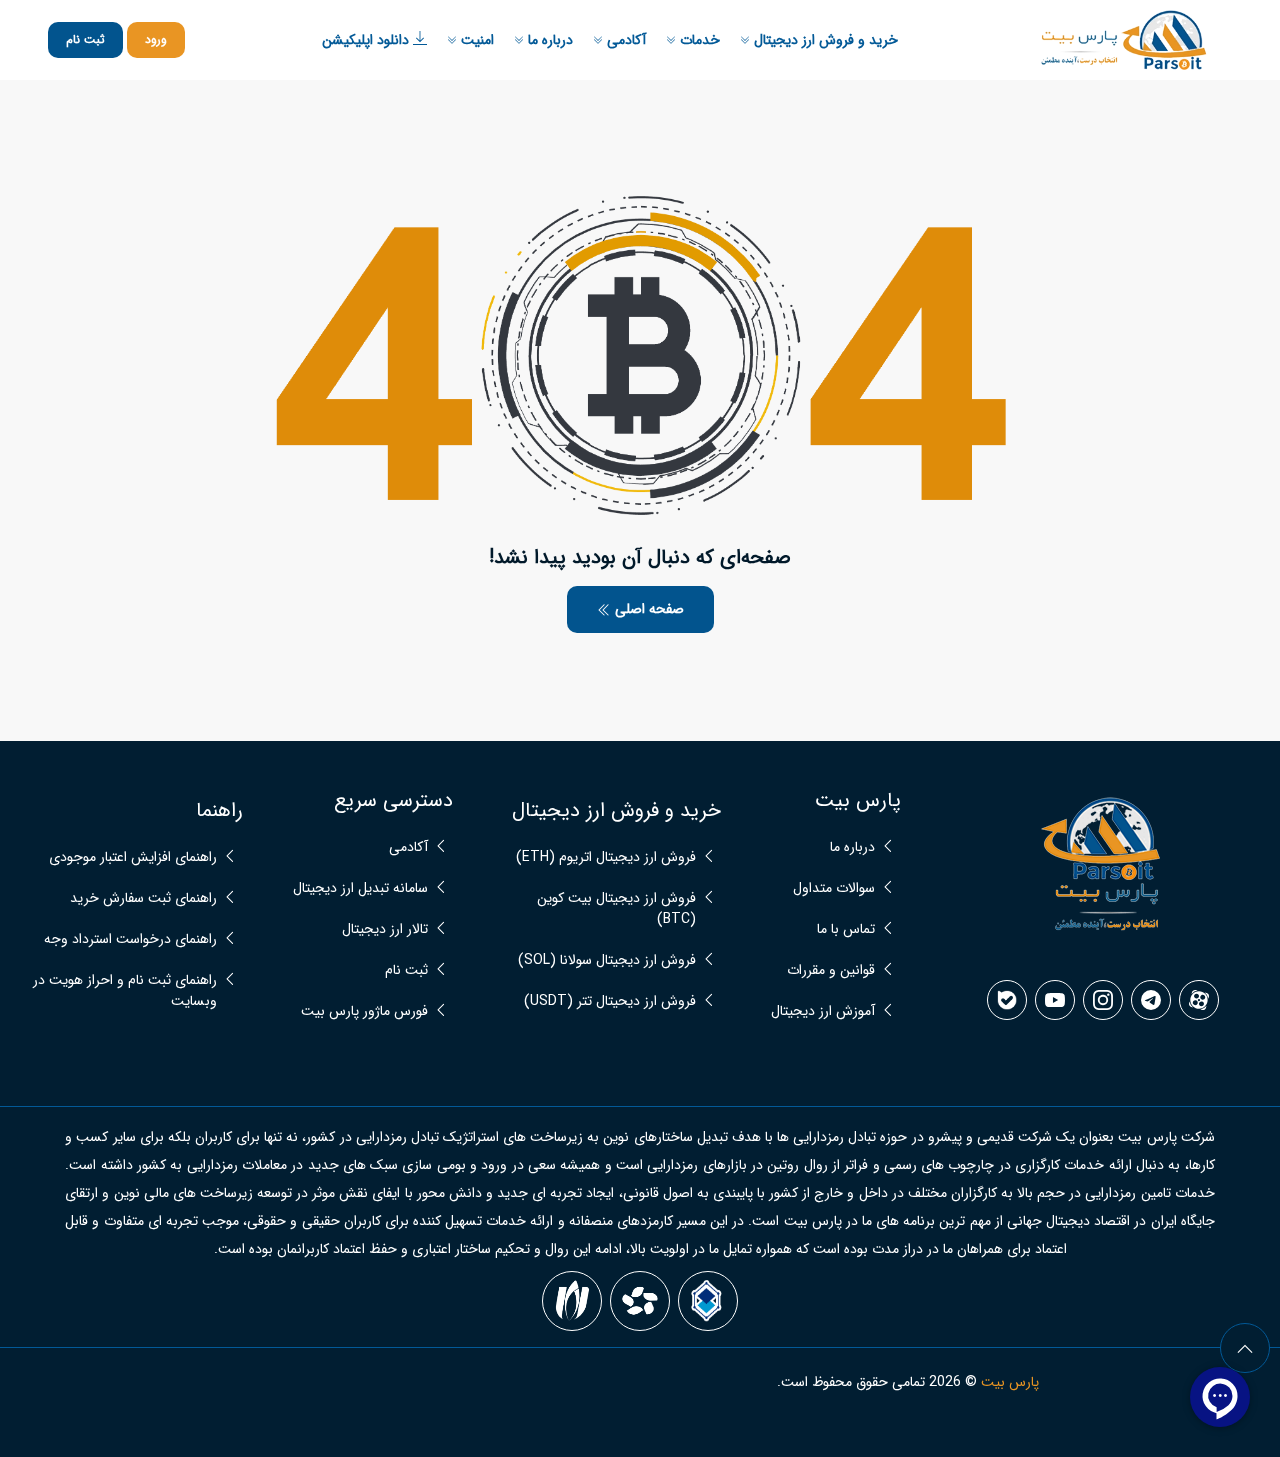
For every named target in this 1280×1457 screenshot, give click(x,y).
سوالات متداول (834, 888)
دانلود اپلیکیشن (367, 40)
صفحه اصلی (647, 609)
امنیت (475, 40)
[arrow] (1245, 1348)
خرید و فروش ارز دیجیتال (824, 40)
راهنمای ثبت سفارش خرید (143, 898)
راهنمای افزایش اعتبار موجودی (133, 857)
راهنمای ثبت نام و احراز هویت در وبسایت (125, 991)
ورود (156, 39)
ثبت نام (85, 39)
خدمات (698, 40)
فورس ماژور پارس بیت (364, 1011)
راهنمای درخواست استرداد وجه (130, 939)
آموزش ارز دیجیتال (823, 1011)
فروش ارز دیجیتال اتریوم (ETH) (606, 857)
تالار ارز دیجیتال (385, 929)
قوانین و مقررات (831, 970)
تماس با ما (846, 929)
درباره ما (548, 40)
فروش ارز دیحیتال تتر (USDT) (610, 1001)
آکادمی (624, 40)
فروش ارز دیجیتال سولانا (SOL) (607, 960)
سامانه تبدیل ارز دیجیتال (360, 888)
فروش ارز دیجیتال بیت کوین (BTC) (616, 909)
